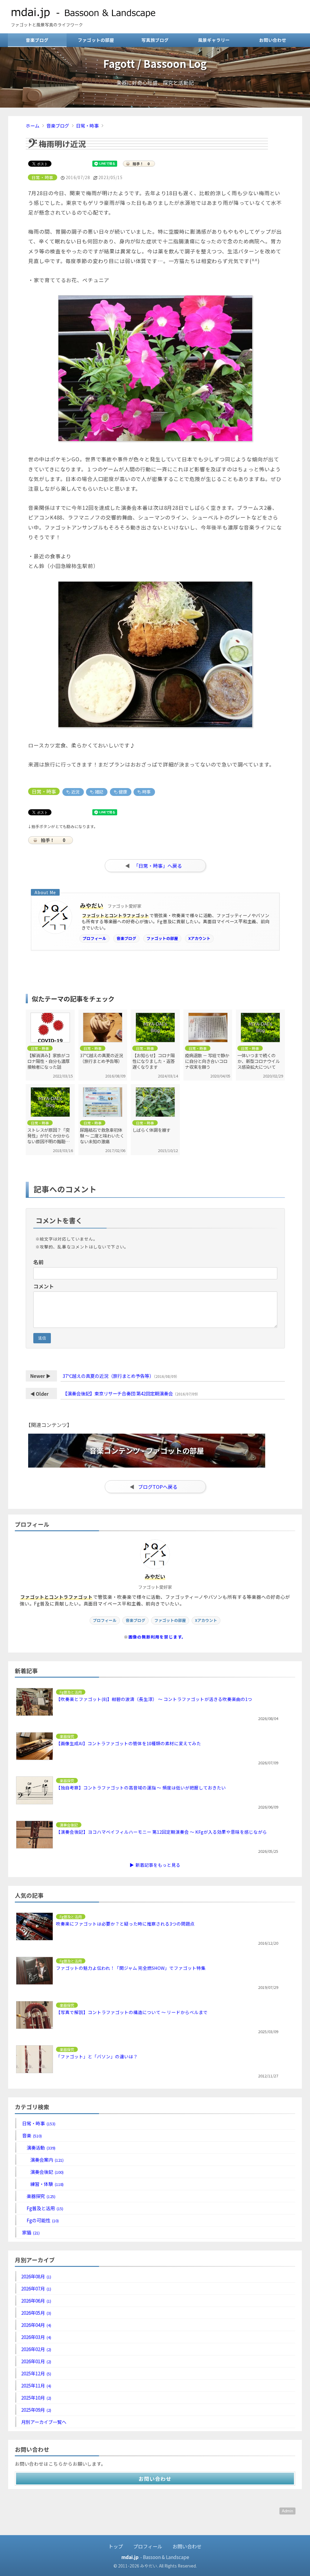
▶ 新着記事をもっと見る (155, 1865)
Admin (287, 2511)
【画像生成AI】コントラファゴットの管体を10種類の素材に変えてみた (129, 1743)
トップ (116, 2546)
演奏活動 (41, 2147)
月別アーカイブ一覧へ (44, 2422)
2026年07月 (36, 2288)
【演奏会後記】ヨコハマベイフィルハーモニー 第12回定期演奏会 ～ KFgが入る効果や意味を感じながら (162, 1832)
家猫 (30, 2232)
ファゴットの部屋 (96, 40)
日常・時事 (87, 125)
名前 (38, 1262)
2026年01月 (36, 2361)
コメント (44, 1286)
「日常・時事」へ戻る (158, 866)
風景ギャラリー (214, 40)
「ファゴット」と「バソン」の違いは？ (97, 2056)
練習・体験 (46, 2184)
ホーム (33, 125)
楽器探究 (41, 2196)
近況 (75, 792)
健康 (122, 792)
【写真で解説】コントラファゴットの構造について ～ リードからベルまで (132, 2012)
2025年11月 (36, 2385)
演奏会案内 (46, 2160)
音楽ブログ (37, 40)
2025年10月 (36, 2397)
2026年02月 (36, 2349)
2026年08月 (36, 2276)
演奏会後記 (46, 2172)
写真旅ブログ (155, 40)
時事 (146, 792)
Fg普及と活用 (45, 2208)
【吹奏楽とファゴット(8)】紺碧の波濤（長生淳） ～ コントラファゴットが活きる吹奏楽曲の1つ (154, 1699)
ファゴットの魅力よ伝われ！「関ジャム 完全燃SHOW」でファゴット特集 (131, 1968)
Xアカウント (199, 938)
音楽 (31, 2135)
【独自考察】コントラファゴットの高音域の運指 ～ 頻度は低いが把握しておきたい (141, 1787)
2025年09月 (36, 2410)
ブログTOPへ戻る (158, 1487)
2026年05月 (36, 2313)
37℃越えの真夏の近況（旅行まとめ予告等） (108, 1376)
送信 (42, 1338)
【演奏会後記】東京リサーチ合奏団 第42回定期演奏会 (118, 1393)
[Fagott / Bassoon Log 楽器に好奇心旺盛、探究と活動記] (155, 105)
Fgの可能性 (42, 2220)
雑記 (99, 792)
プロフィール (94, 938)
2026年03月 (36, 2337)
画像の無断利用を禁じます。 (157, 1637)
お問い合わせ (273, 40)
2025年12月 (36, 2373)
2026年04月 (36, 2325)
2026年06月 (36, 2300)
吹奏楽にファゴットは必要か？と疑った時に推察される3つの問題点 (125, 1924)
